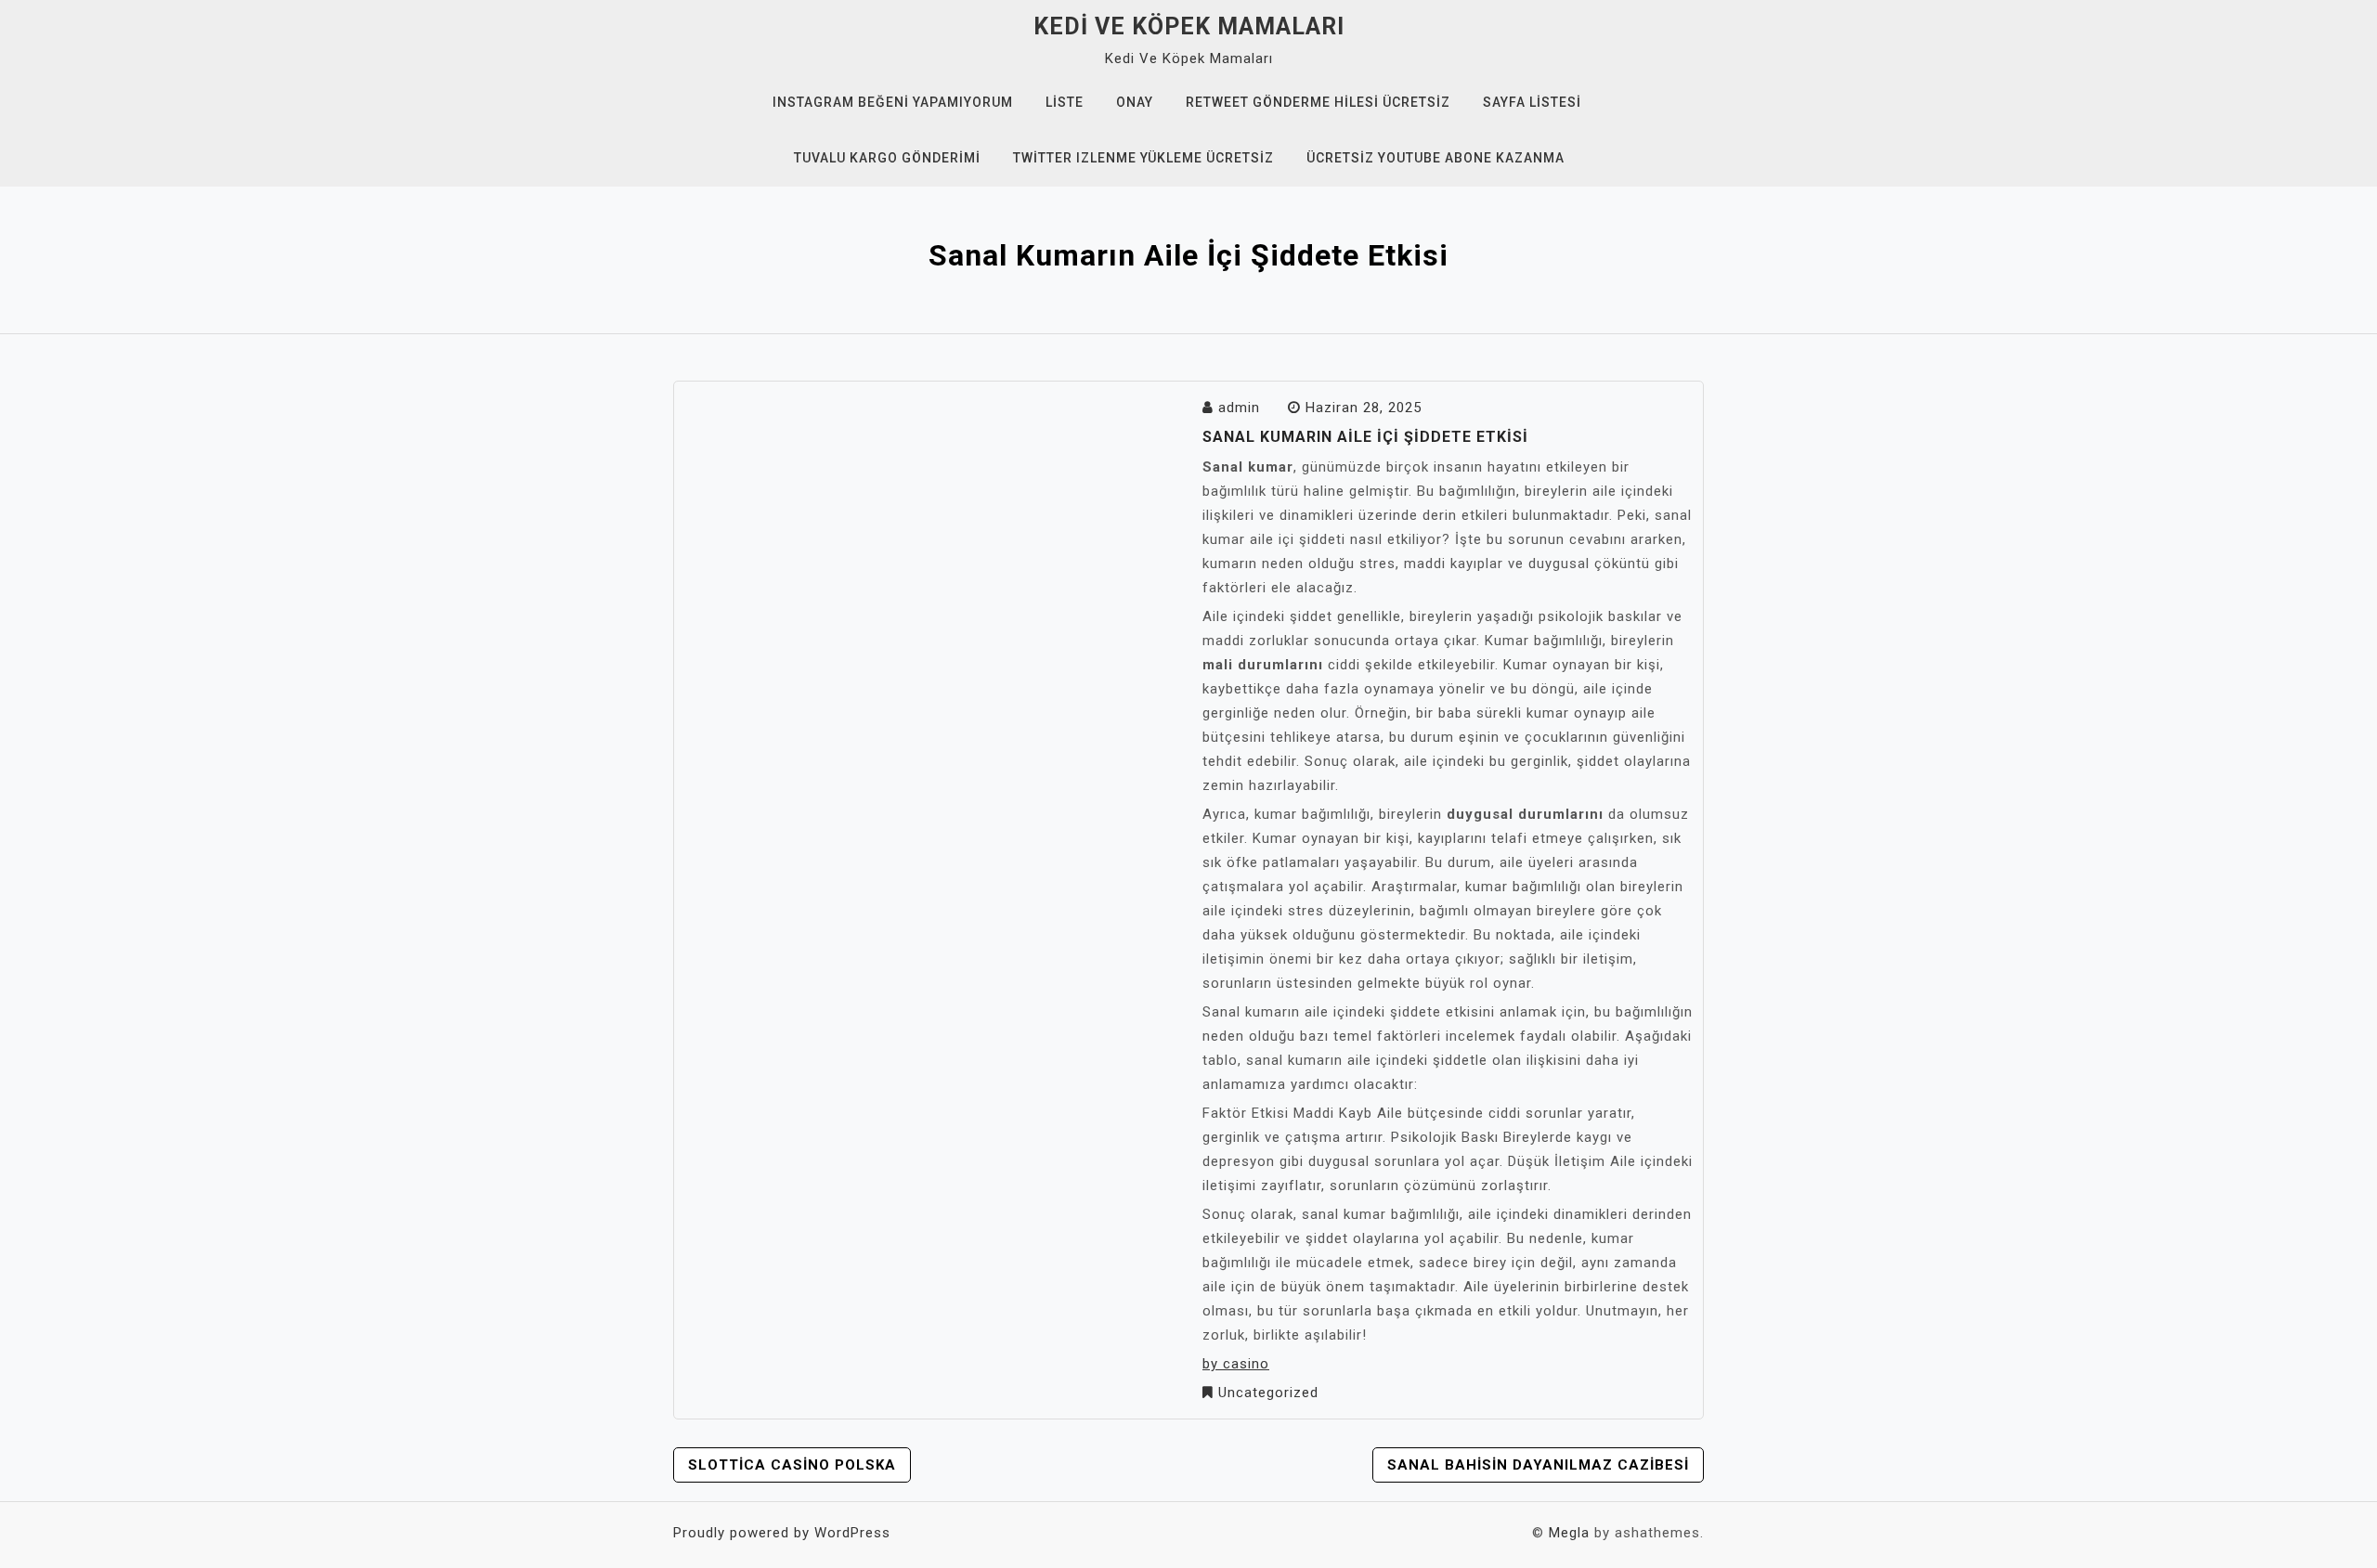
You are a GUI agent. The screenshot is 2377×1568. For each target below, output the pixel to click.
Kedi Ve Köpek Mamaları (1189, 26)
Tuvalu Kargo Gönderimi (887, 158)
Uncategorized (1268, 1393)
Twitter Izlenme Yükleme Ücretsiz (1143, 158)
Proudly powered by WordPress (782, 1533)
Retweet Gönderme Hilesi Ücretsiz (1318, 102)
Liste (1065, 102)
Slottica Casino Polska (792, 1465)
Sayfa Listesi (1532, 102)
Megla (1569, 1533)
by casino (1236, 1364)
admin (1239, 408)
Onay (1135, 102)
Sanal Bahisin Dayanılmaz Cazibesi (1538, 1465)
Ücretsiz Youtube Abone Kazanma (1435, 158)
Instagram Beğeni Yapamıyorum (893, 102)
